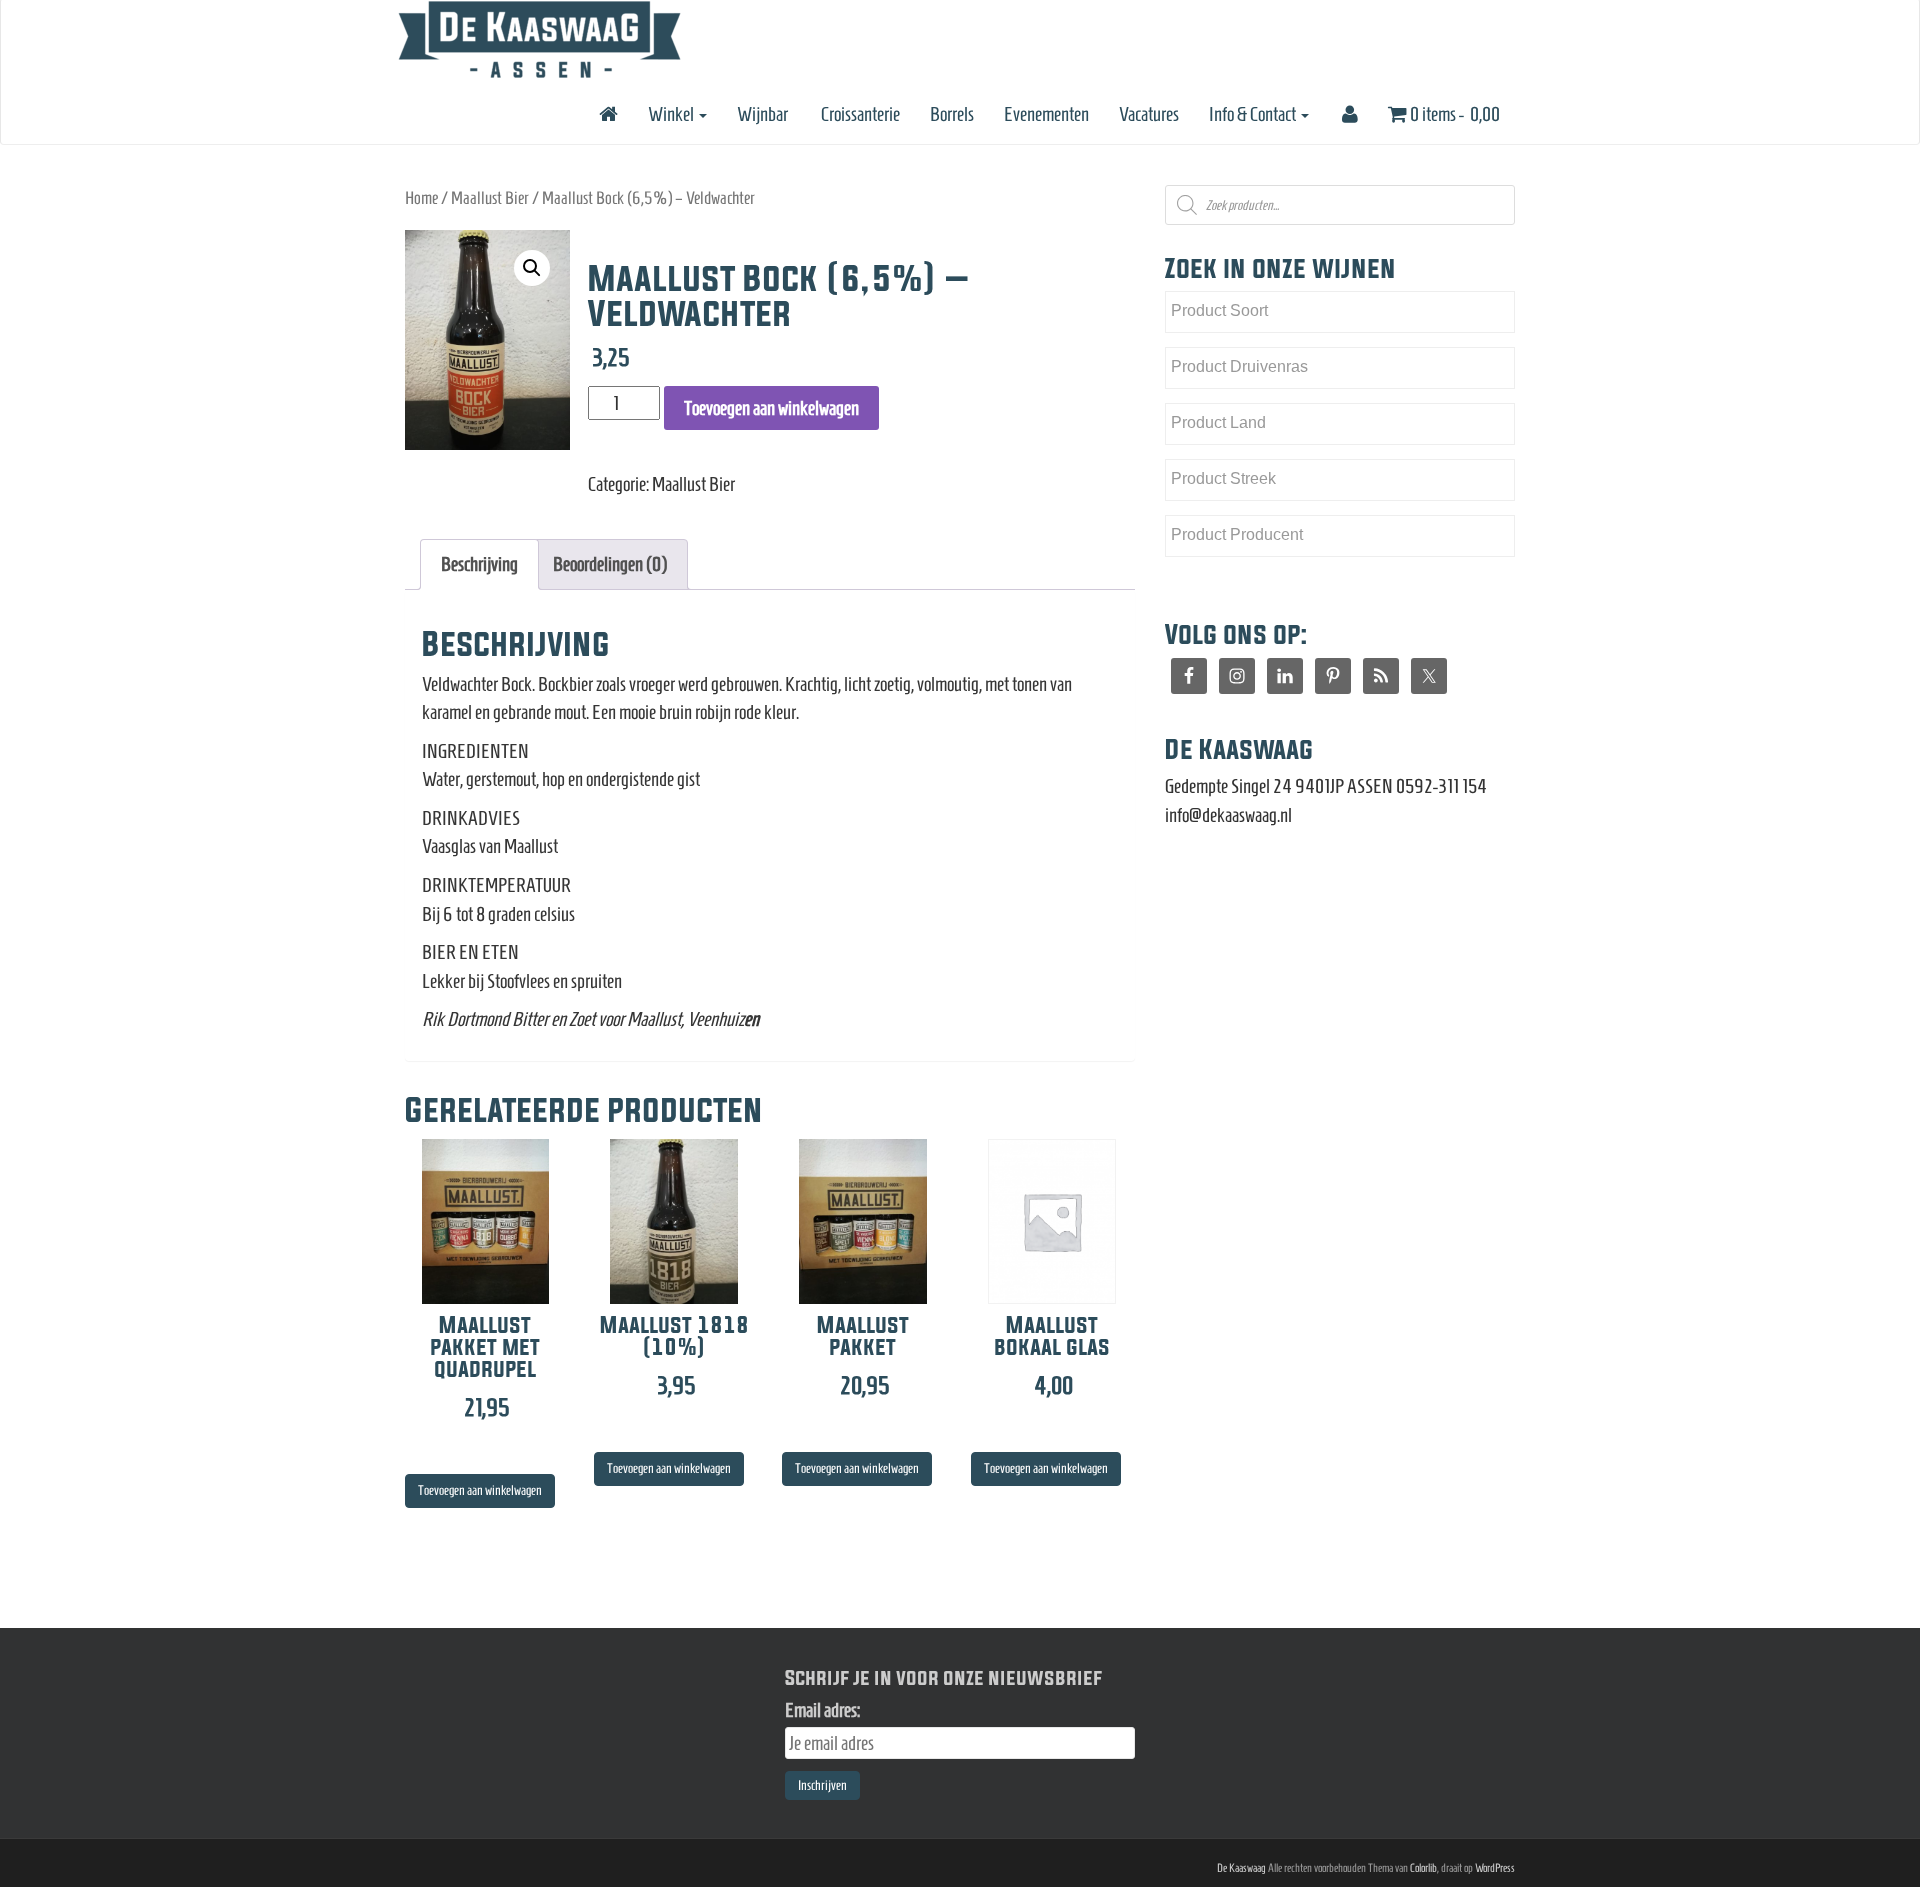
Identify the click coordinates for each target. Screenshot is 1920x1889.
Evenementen (1046, 114)
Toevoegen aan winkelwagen (771, 408)
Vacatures (1149, 114)
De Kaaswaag (1241, 1867)
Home (421, 198)
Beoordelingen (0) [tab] (610, 564)
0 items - (1453, 114)
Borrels (952, 114)
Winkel (672, 114)
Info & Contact (1254, 114)
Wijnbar (762, 114)
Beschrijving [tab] (479, 564)
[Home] (607, 114)
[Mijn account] (1348, 114)
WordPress (1495, 1867)
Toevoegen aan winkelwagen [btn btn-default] (480, 1490)
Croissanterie (859, 114)
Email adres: (822, 1710)
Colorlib (1423, 1867)
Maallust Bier (490, 198)
